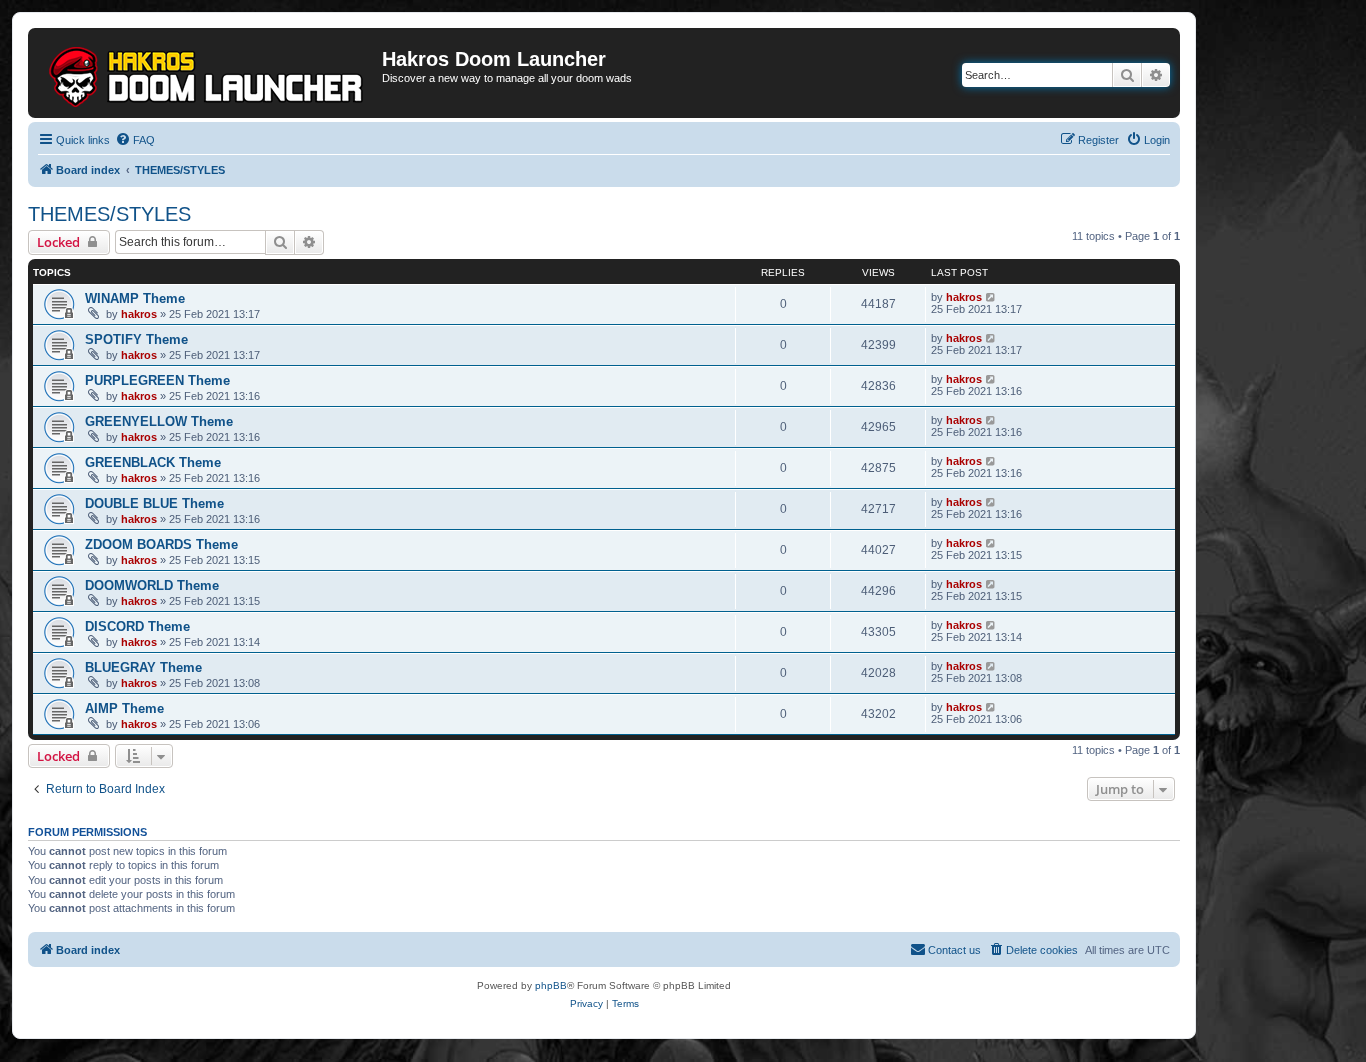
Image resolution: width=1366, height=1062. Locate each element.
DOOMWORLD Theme (152, 585)
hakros (139, 314)
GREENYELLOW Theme (159, 421)
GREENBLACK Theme (153, 462)
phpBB (551, 985)
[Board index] (207, 73)
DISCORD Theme (137, 626)
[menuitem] (135, 140)
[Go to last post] (991, 297)
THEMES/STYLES (109, 214)
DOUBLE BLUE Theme (154, 503)
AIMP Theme (124, 708)
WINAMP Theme (135, 298)
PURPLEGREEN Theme (157, 380)
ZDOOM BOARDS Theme (161, 544)
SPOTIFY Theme (136, 339)
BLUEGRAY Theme (143, 667)
